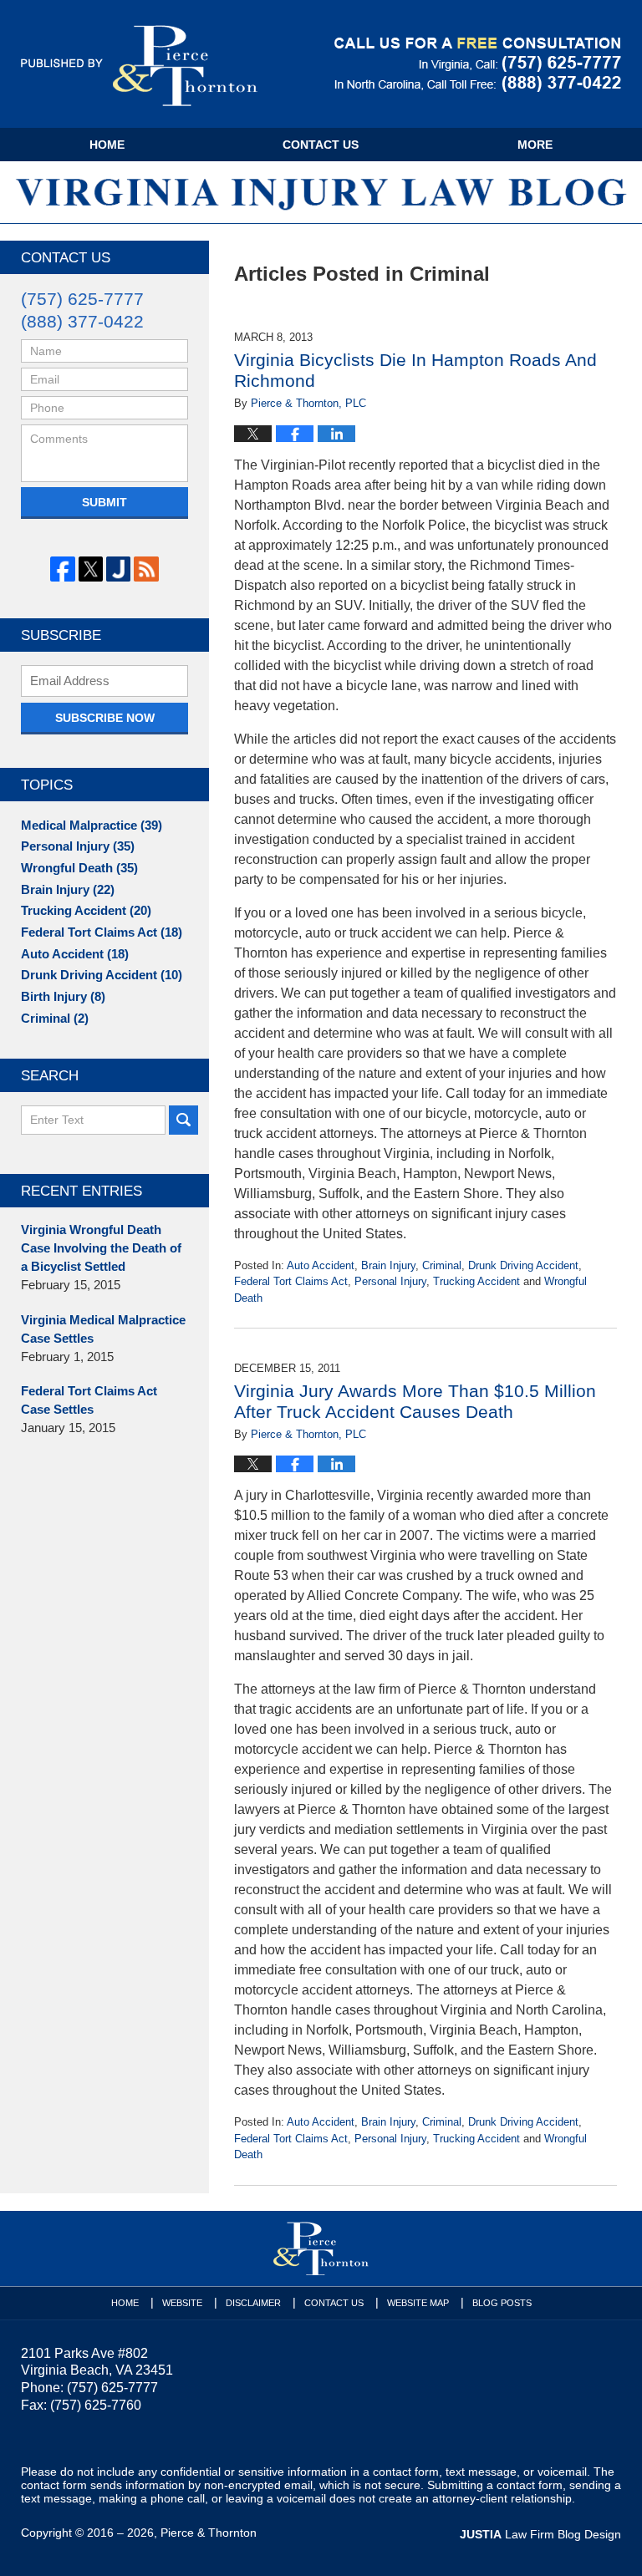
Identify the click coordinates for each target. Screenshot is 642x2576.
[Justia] (118, 569)
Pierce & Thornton (209, 2533)
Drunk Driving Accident (523, 1265)
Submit (104, 502)
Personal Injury (390, 1281)
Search (183, 1120)
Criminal (442, 1265)
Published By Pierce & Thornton (478, 65)
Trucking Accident (476, 1281)
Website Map (418, 2303)
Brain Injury (388, 1265)
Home (107, 145)
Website (182, 2303)
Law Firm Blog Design (540, 2534)
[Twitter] (91, 569)
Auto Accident (321, 1265)
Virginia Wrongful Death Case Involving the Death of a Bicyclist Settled (101, 1248)
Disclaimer (253, 2303)
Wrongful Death (79, 868)
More (535, 145)
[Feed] (146, 569)
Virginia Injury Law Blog (139, 66)
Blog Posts (502, 2303)
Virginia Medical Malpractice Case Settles (103, 1329)
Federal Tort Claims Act (291, 1281)
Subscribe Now (105, 718)
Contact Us (321, 145)
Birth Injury (63, 997)
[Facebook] (62, 569)
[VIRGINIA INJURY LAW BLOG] (321, 192)
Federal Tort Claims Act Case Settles (89, 1400)
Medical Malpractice (92, 826)
